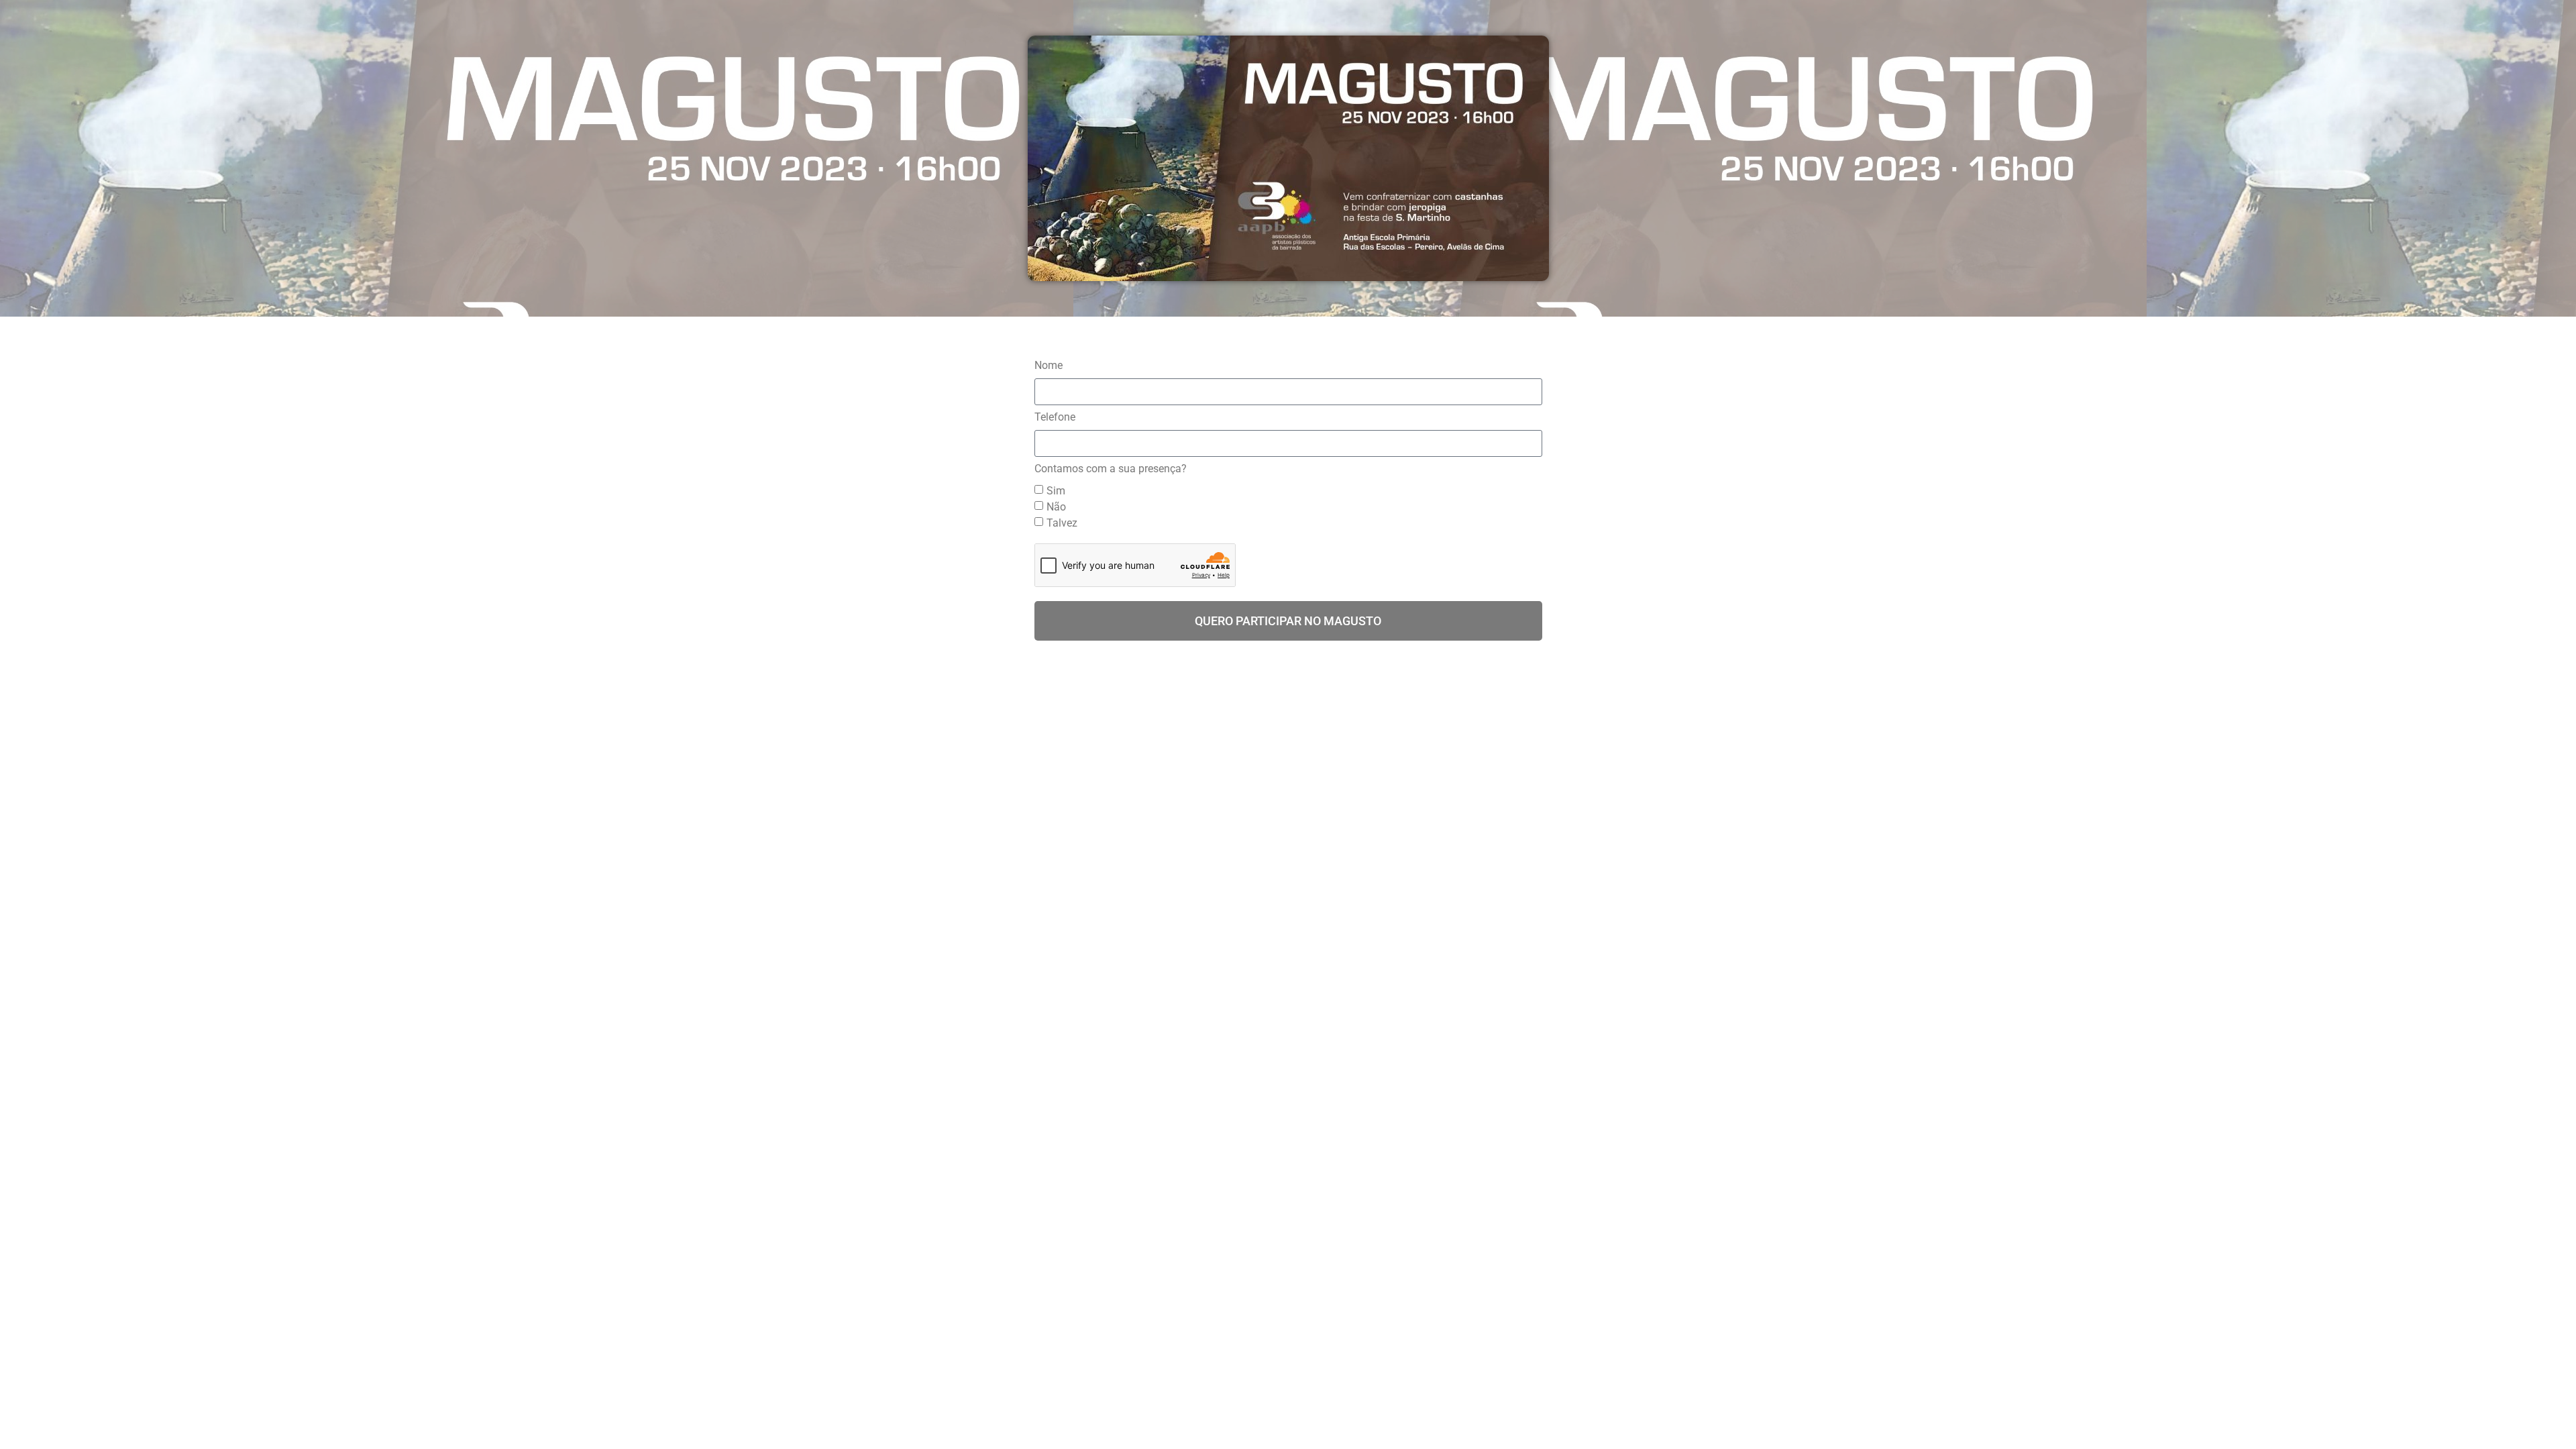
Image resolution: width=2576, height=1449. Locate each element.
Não (1056, 507)
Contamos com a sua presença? (1111, 469)
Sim (1056, 491)
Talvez (1062, 523)
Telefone (1055, 418)
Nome (1049, 366)
